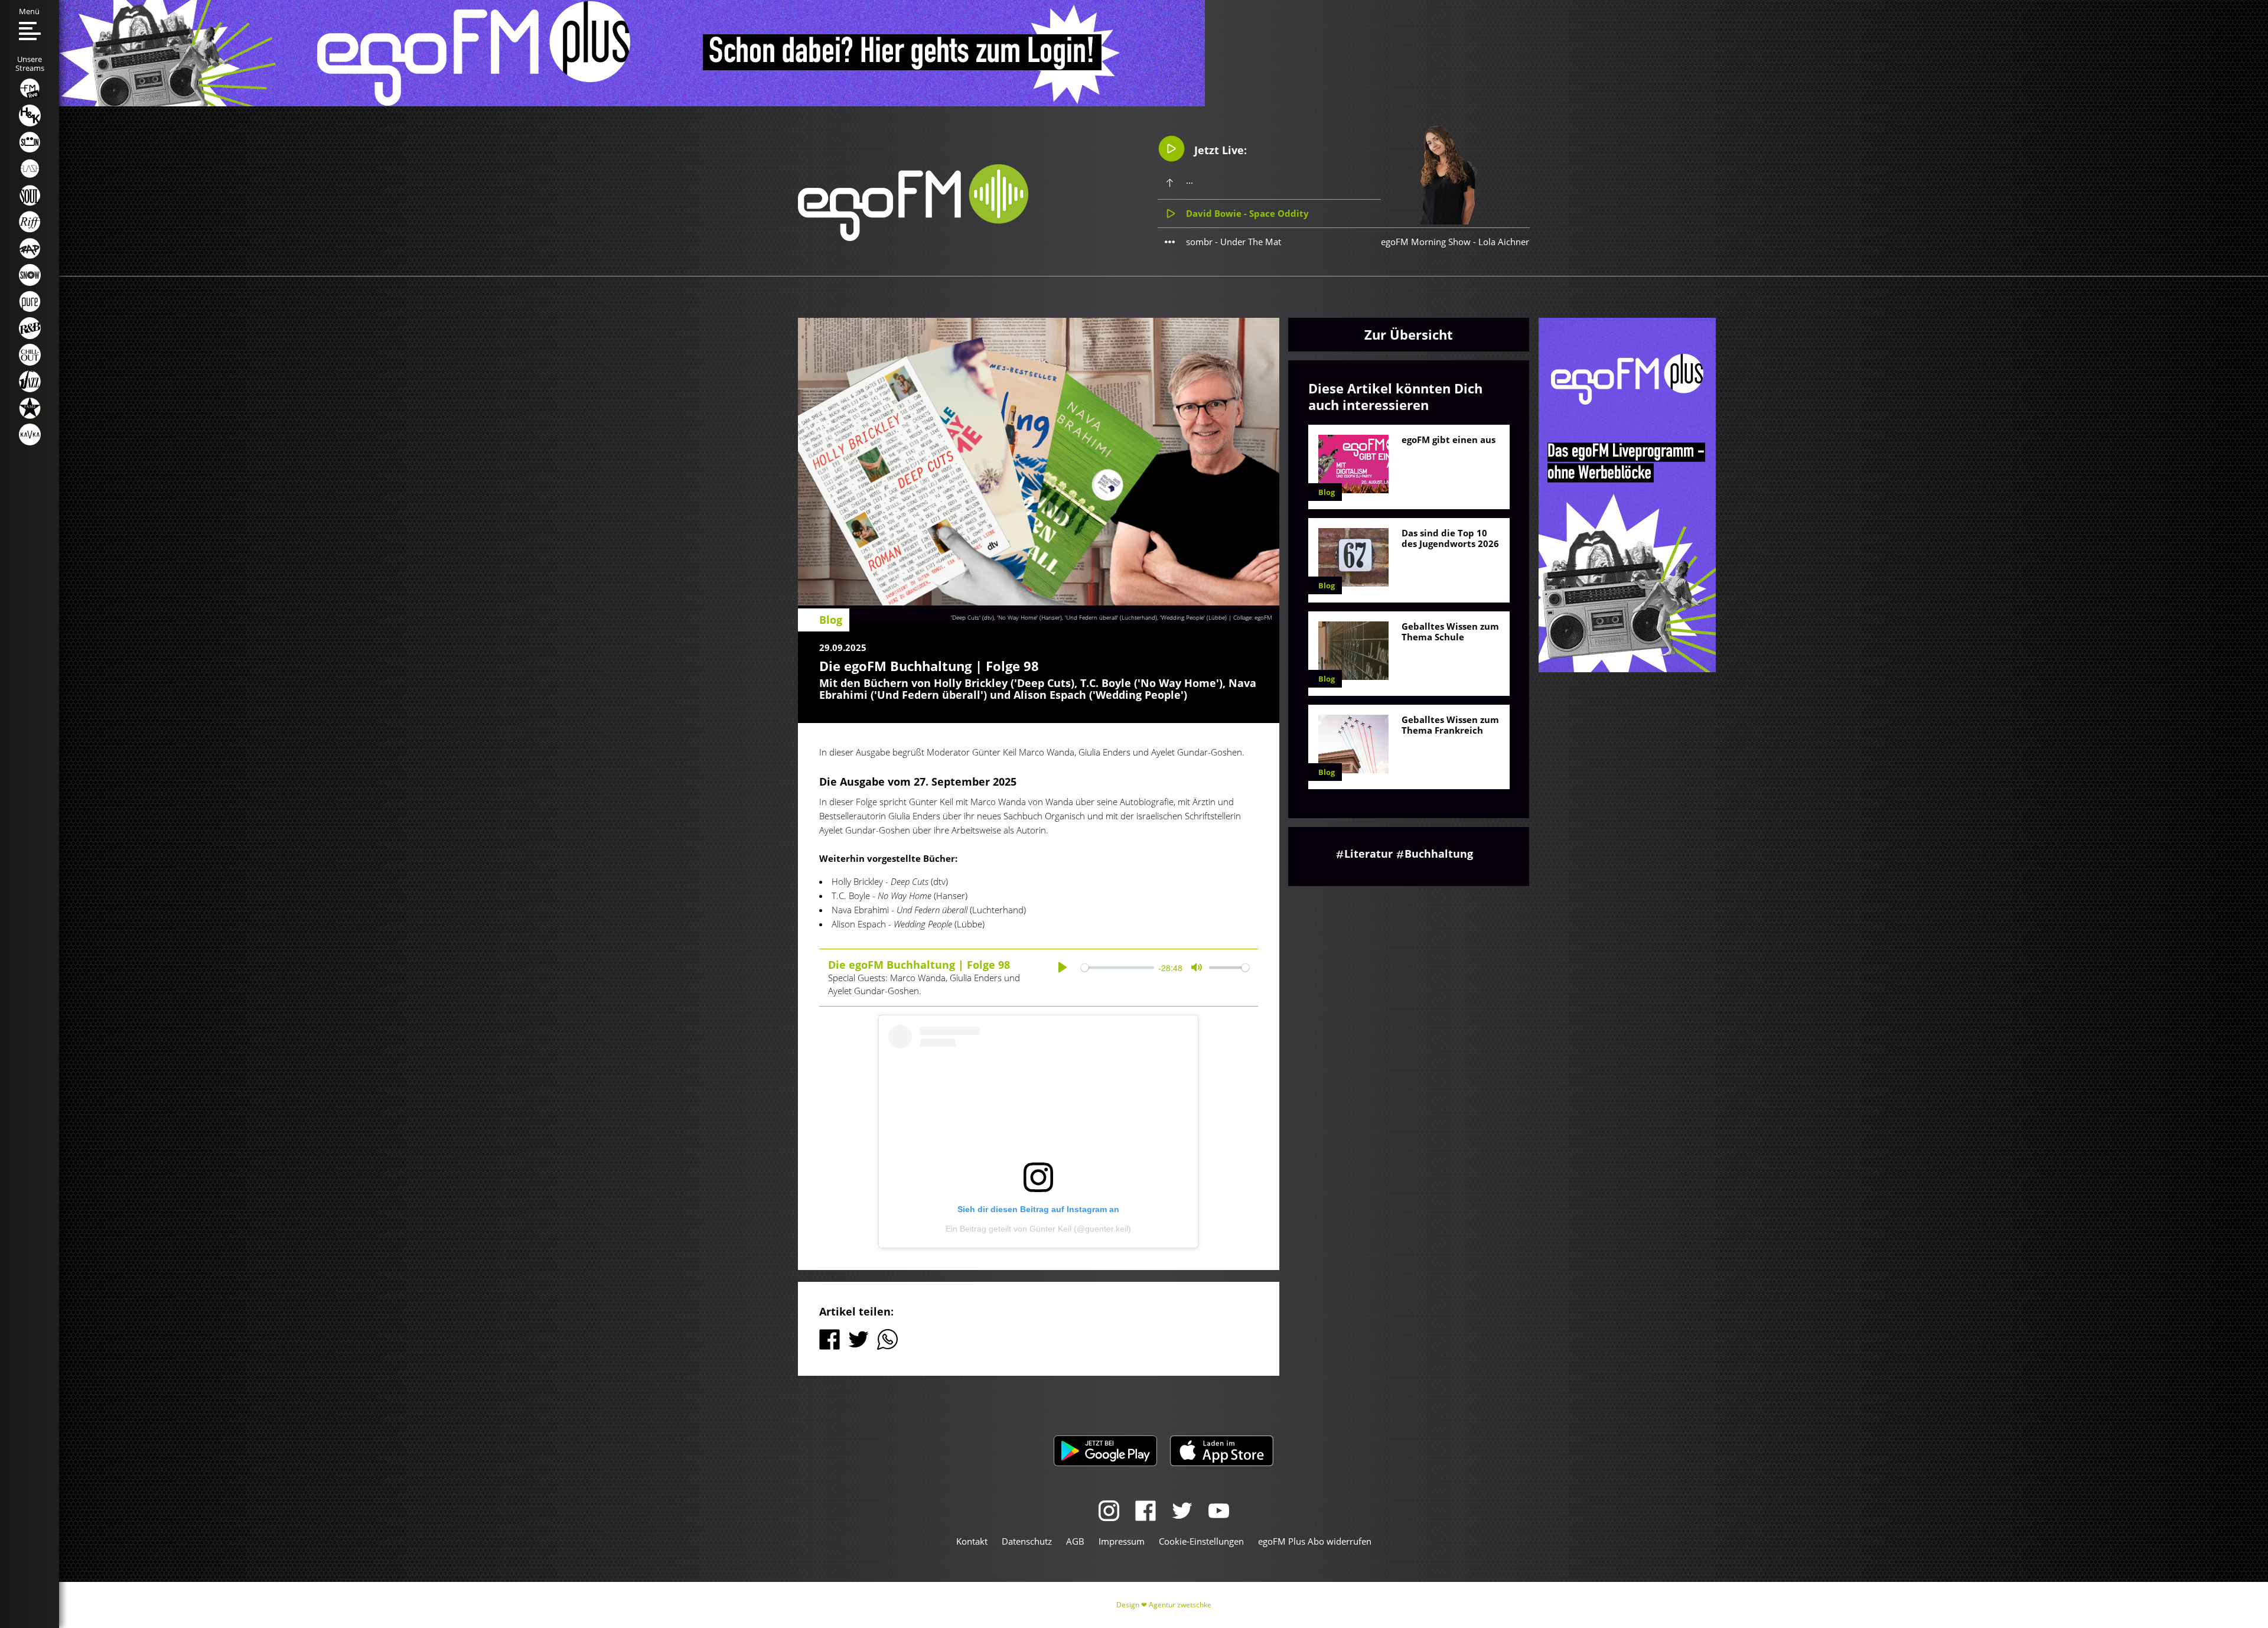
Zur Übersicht (1409, 334)
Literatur (1368, 854)
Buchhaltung (1439, 854)
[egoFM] (913, 237)
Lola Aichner (1504, 242)
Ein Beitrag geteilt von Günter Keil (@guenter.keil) (1038, 1229)
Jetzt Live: (1219, 150)
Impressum (1122, 1541)
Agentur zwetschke (1180, 1605)
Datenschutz (1027, 1541)
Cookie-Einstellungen (1201, 1541)
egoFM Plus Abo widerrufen (1315, 1541)
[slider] (1117, 967)
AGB (1075, 1541)
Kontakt (972, 1541)
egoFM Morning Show (1426, 242)
